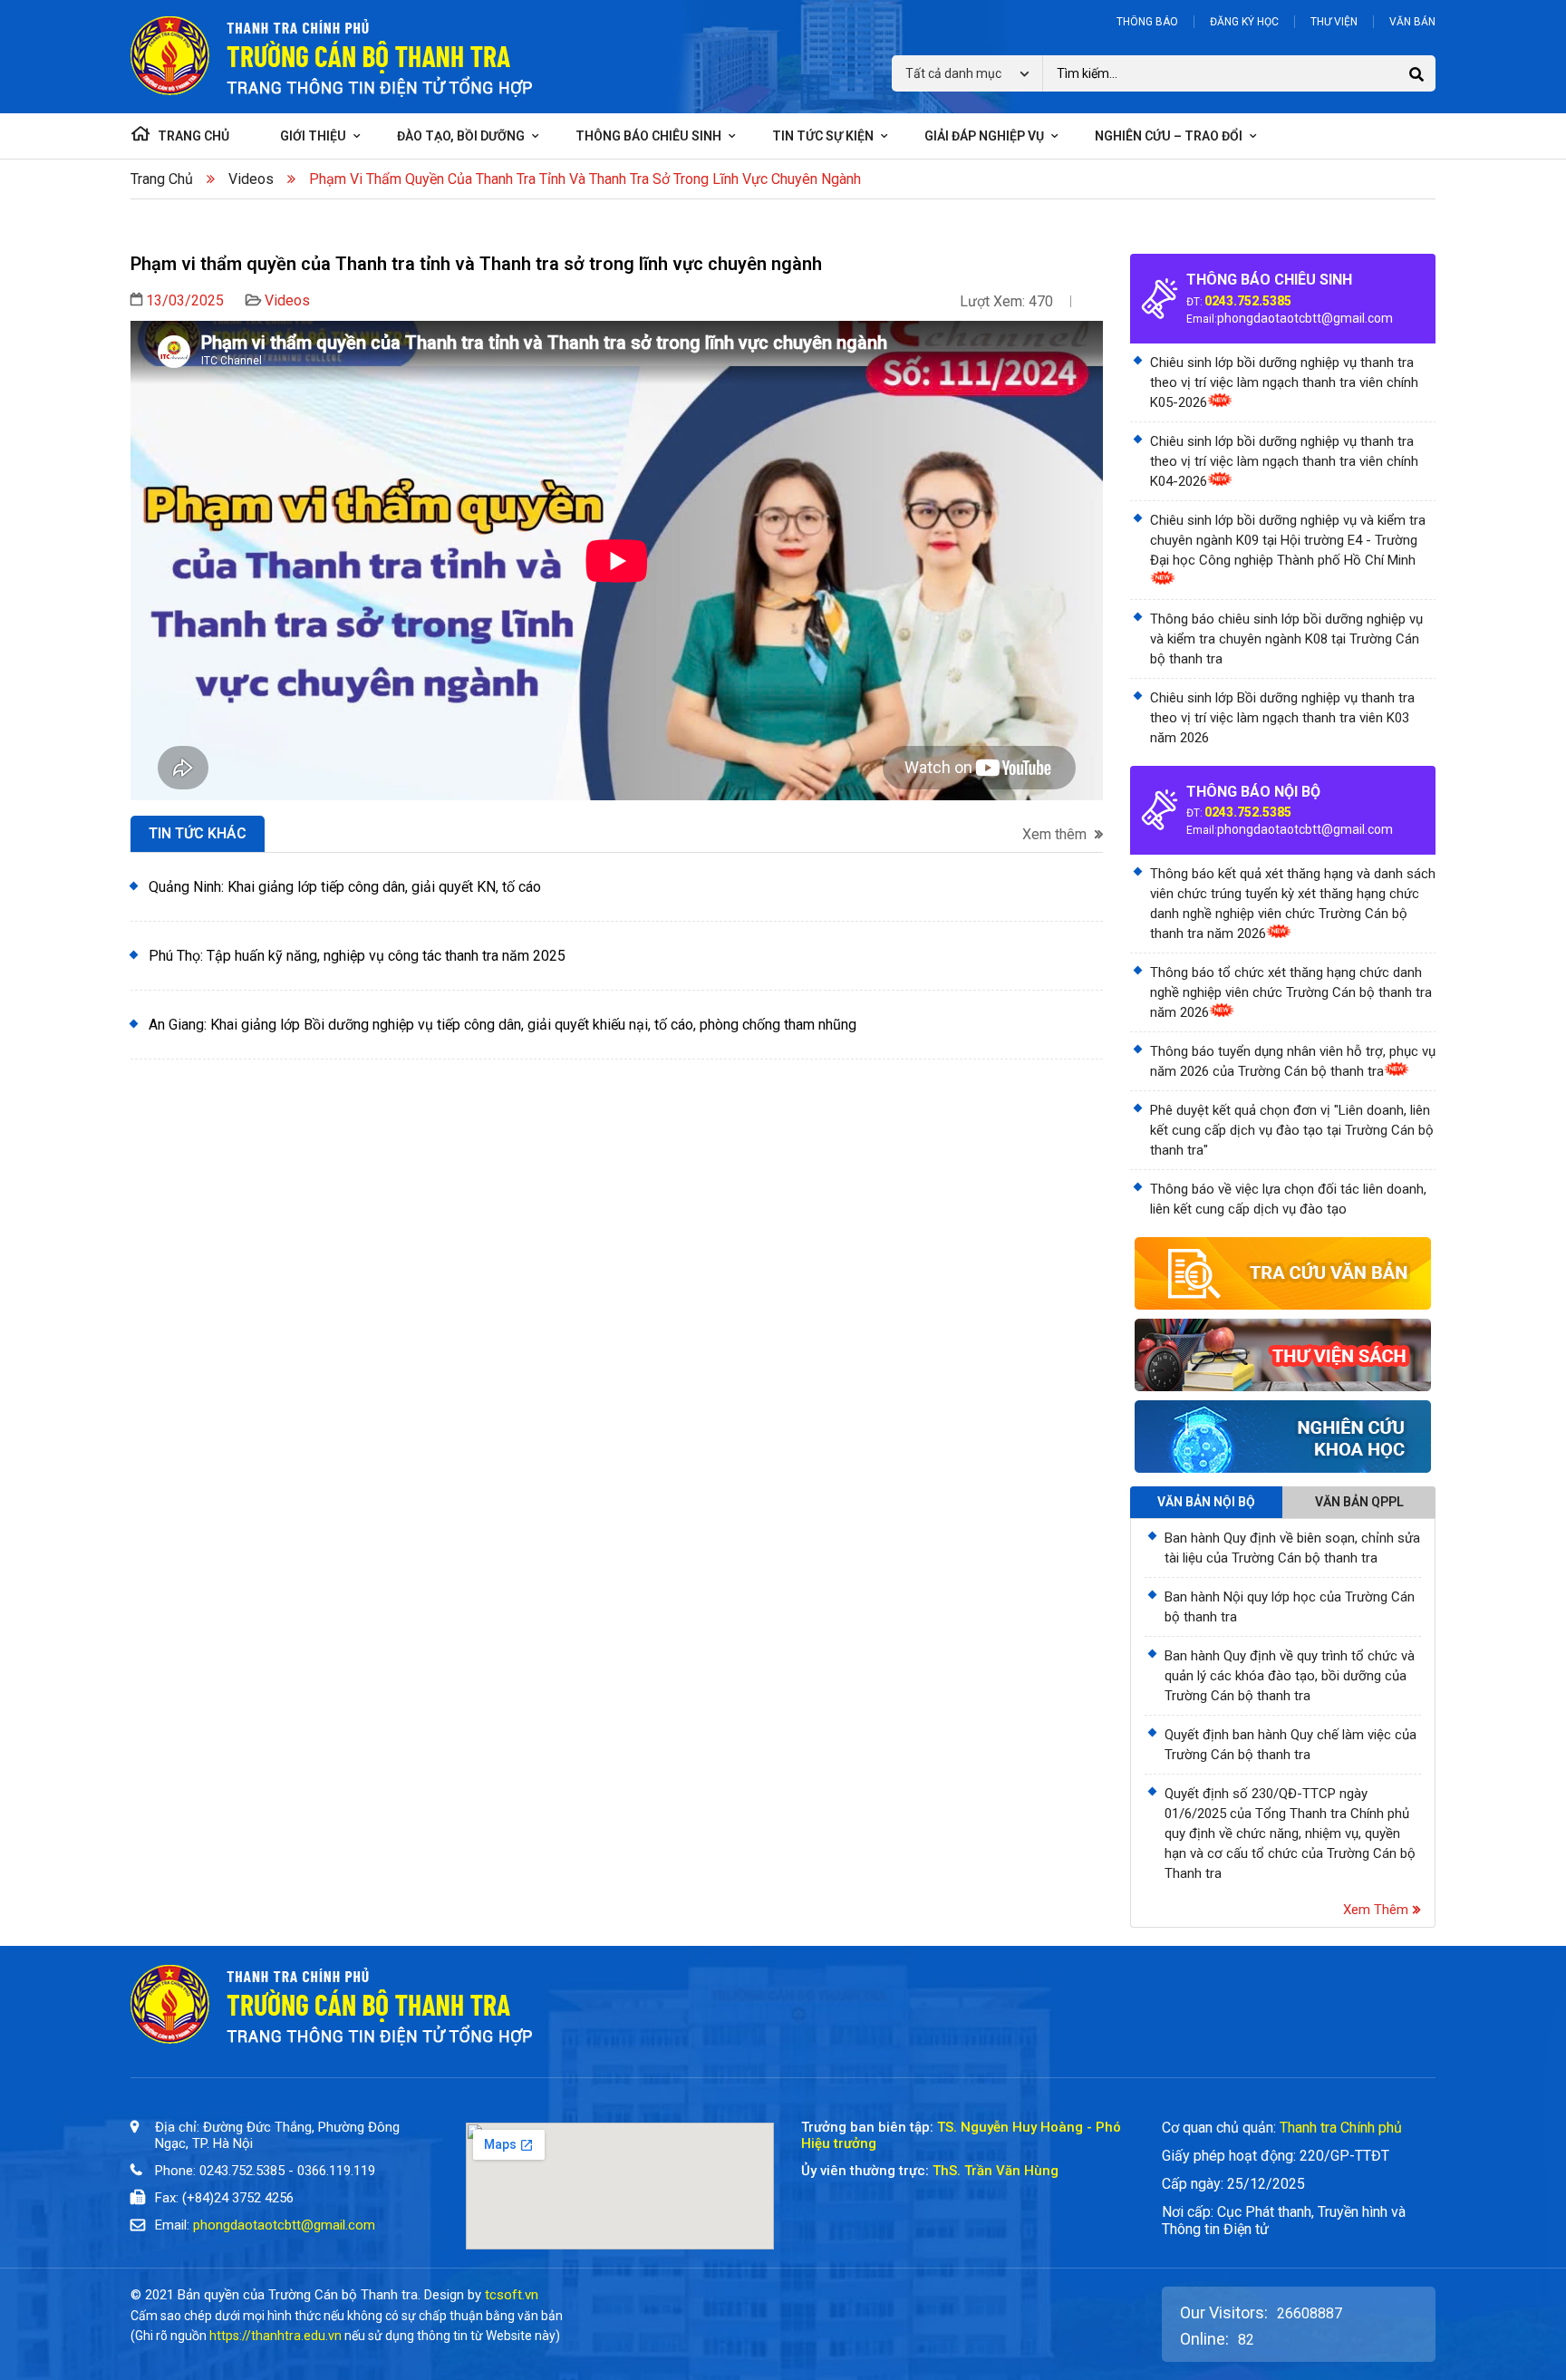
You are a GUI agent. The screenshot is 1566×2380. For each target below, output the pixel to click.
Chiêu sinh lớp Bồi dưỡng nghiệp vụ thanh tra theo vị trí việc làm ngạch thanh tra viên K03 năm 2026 (1282, 718)
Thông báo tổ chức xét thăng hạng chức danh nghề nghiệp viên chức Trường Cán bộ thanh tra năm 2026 (1291, 992)
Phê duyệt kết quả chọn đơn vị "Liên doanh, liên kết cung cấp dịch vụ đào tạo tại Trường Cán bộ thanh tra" (1292, 1130)
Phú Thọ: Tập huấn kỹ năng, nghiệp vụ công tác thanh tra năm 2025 (357, 956)
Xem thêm (1056, 835)
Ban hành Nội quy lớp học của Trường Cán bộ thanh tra (1290, 1607)
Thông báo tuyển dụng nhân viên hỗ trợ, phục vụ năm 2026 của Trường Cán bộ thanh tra (1293, 1061)
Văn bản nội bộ (1206, 1502)
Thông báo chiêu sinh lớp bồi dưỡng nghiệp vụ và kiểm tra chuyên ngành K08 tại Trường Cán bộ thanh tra (1286, 639)
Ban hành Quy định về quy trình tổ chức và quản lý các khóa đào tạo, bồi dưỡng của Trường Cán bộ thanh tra (1290, 1676)
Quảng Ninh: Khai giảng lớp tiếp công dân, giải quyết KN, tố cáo (345, 887)
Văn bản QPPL (1359, 1502)
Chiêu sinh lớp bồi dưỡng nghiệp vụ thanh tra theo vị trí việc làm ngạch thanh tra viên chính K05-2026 (1284, 382)
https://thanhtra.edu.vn (275, 2336)
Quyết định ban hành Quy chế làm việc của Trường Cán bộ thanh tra (1290, 1745)
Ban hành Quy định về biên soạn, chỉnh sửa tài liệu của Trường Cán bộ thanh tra (1292, 1548)
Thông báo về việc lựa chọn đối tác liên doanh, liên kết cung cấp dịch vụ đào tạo (1288, 1199)
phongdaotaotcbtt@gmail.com (1305, 318)
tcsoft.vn (512, 2295)
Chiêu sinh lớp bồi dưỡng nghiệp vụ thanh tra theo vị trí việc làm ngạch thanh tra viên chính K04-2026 (1284, 461)
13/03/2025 (185, 300)
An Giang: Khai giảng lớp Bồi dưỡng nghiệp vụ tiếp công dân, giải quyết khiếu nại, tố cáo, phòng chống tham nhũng (503, 1025)
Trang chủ (162, 179)
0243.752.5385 (1248, 301)
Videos (251, 179)
